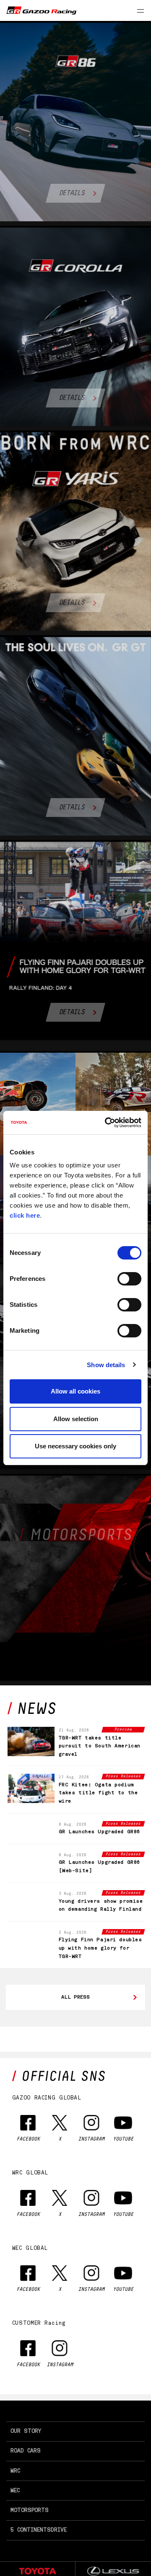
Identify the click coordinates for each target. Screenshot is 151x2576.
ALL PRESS (75, 2023)
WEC (15, 2516)
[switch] (129, 1279)
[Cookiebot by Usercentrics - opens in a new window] (107, 1123)
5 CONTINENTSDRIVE (39, 2556)
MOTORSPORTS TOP (74, 1615)
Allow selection (76, 1419)
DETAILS (71, 193)
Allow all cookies (75, 1391)
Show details (106, 1365)
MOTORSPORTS (30, 2536)
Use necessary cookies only (75, 1446)
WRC (15, 2496)
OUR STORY (26, 2457)
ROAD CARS (26, 2477)
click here (25, 1215)
